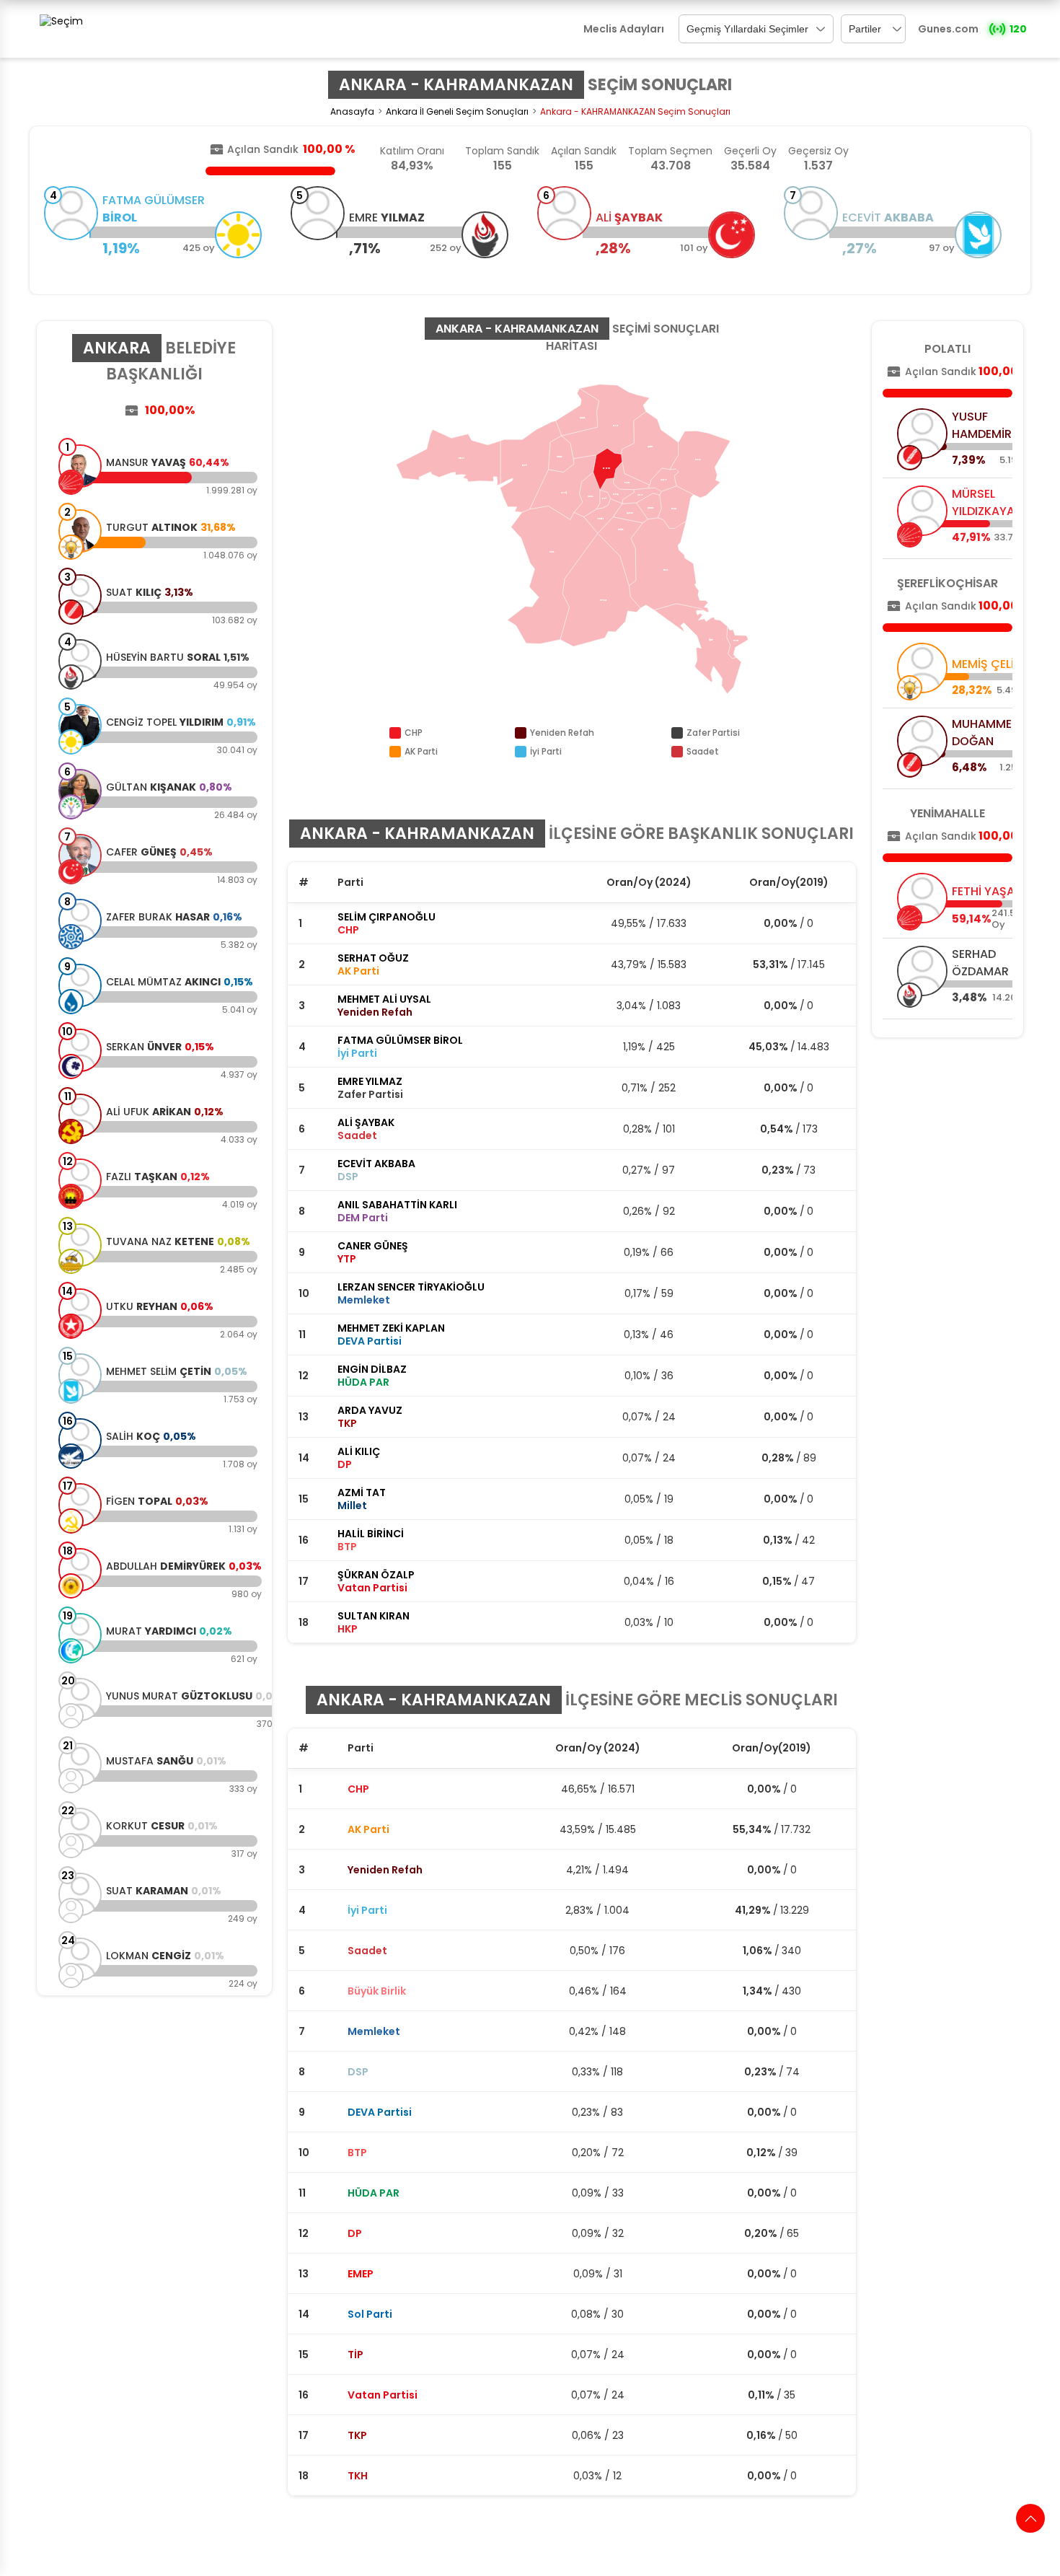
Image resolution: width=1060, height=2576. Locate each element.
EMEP (361, 2274)
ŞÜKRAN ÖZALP (376, 1575)
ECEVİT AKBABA (376, 1164)
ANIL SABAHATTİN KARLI (397, 1205)
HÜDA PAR (374, 2193)
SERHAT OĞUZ (373, 958)
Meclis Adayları (624, 29)
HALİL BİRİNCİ (371, 1534)
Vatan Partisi (383, 2395)
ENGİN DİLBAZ (372, 1369)
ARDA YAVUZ (370, 1410)
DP (355, 2233)
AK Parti (368, 1829)
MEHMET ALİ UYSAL (384, 999)
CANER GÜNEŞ (373, 1246)
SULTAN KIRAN (374, 1616)
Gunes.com (948, 29)
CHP (358, 1789)
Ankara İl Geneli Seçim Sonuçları (457, 111)
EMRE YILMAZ (370, 1081)
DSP (358, 2072)
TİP (355, 2355)
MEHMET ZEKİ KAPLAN (391, 1328)
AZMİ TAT (362, 1493)
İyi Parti (367, 1910)
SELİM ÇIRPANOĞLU (387, 917)
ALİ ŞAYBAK (366, 1122)
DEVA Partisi (380, 2112)
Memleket (374, 2031)
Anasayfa (352, 111)
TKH (358, 2476)
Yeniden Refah (385, 1870)
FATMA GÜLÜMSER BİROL (400, 1040)
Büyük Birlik (377, 1991)
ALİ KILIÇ (359, 1451)
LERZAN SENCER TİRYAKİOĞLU (411, 1287)
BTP (357, 2153)
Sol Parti (370, 2314)
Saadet (367, 1951)
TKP (357, 2435)
